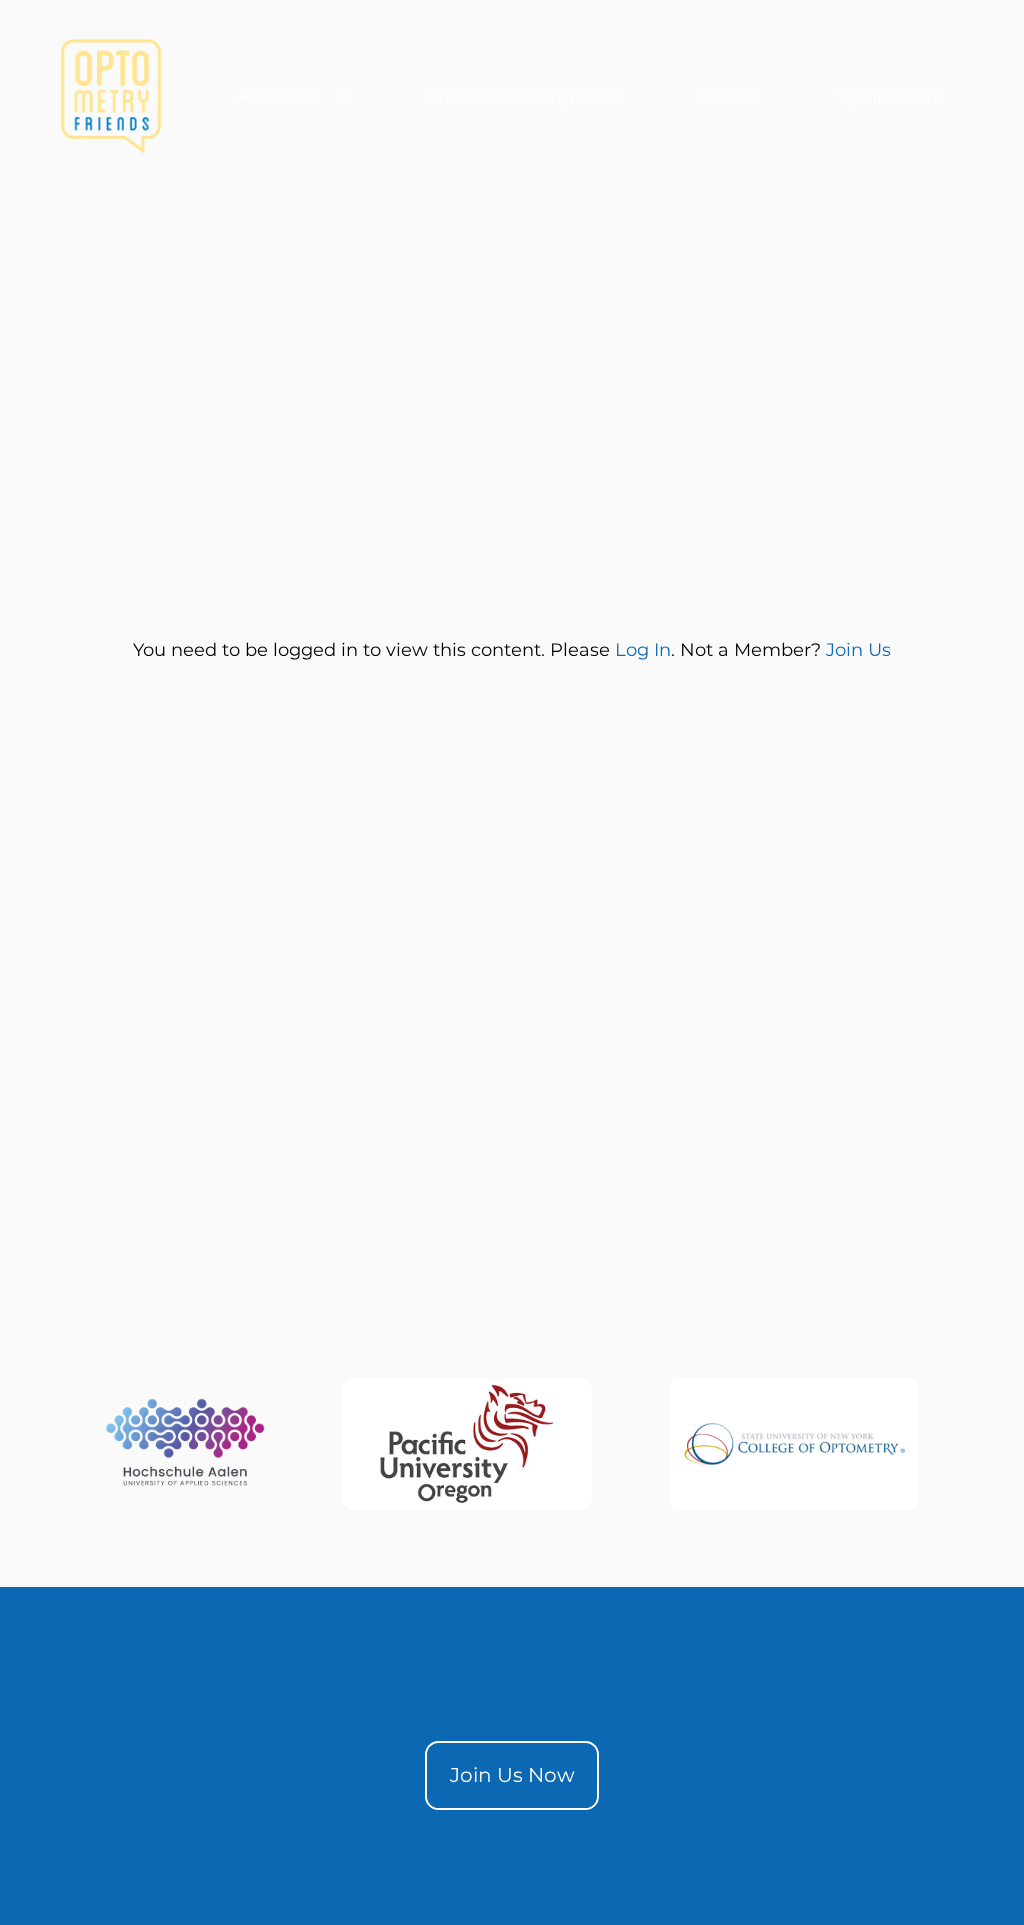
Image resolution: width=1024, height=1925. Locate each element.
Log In (643, 650)
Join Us (858, 650)
